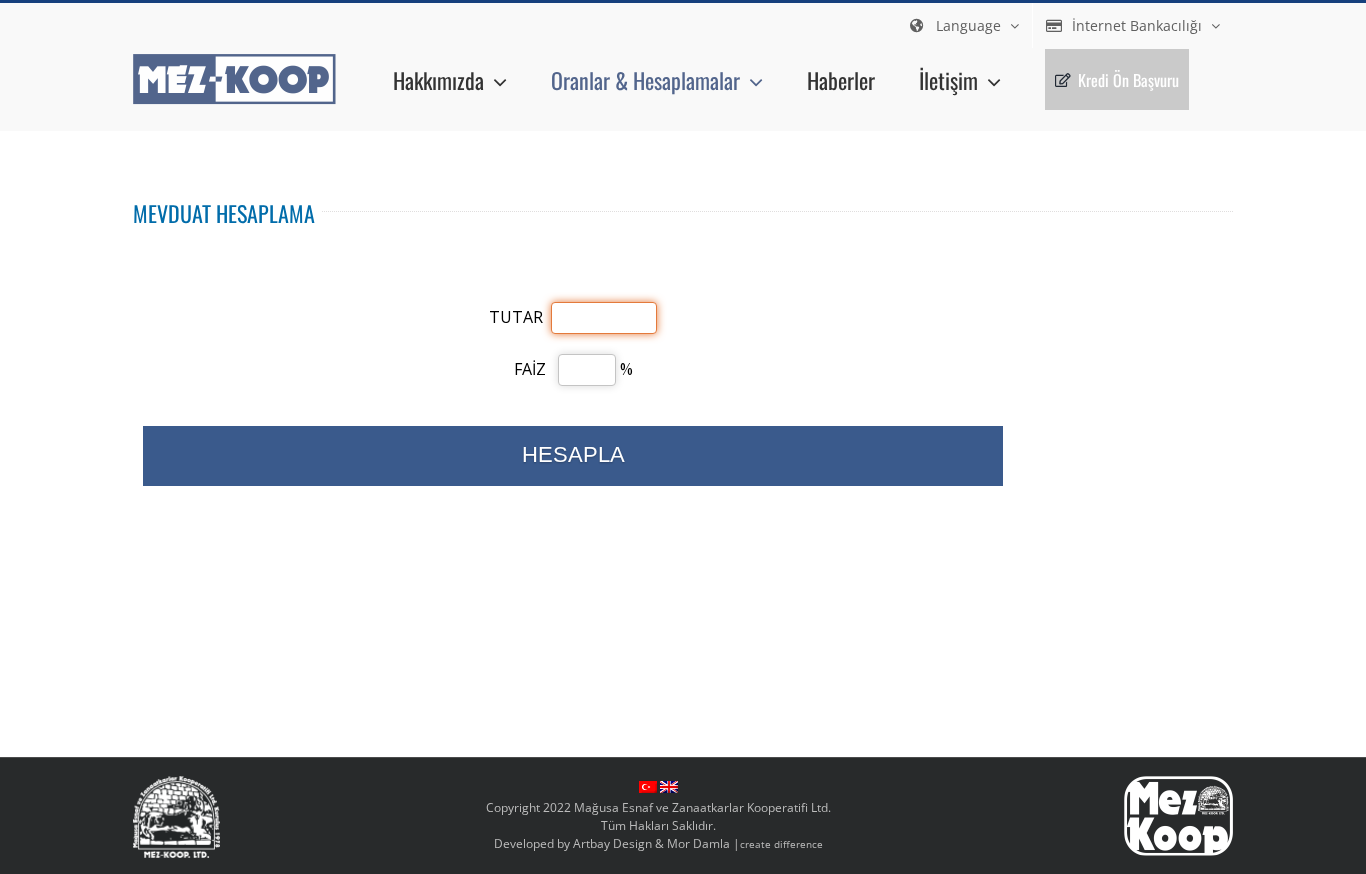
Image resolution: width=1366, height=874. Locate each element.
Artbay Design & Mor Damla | (698, 843)
